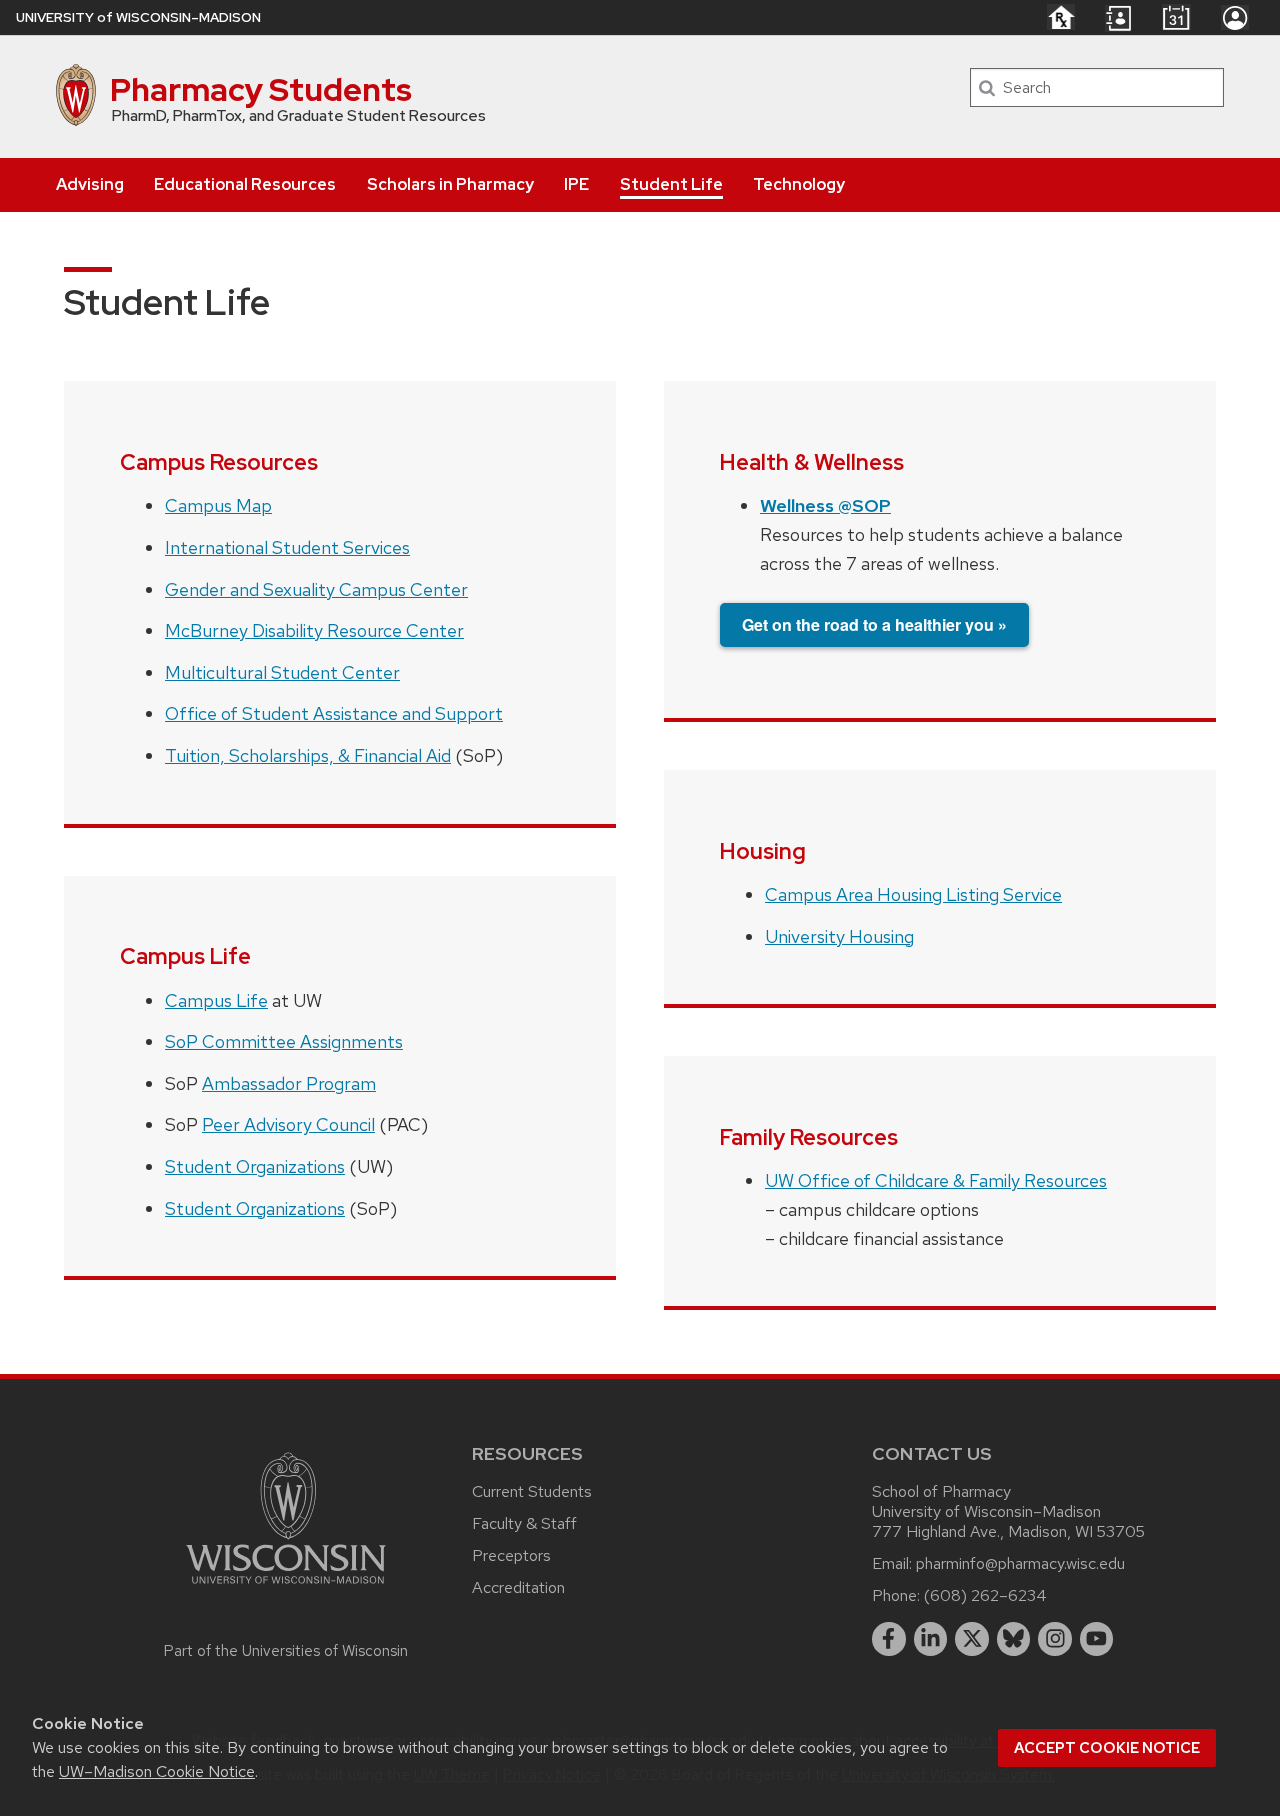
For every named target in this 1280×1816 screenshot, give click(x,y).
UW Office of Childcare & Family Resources (936, 1180)
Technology (799, 184)
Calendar (1176, 17)
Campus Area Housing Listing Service (913, 894)
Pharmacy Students (261, 89)
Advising (90, 184)
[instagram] (1055, 1639)
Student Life (671, 184)
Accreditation (518, 1587)
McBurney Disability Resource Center (314, 630)
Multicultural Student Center (282, 672)
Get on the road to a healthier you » (874, 624)
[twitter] (972, 1639)
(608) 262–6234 (985, 1595)
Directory (1118, 18)
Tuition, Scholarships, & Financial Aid (308, 755)
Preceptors (511, 1555)
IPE (576, 184)
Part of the (286, 1651)
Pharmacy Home (1061, 17)
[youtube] (1097, 1639)
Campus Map (218, 505)
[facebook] (889, 1639)
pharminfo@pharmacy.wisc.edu (1020, 1563)
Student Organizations (255, 1166)
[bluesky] (1014, 1639)
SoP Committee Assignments (284, 1041)
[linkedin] (931, 1639)
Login (1235, 17)
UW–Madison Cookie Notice (157, 1771)
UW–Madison (138, 17)
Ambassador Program (289, 1083)
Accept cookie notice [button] (1107, 1748)
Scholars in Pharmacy (450, 184)
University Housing (839, 936)
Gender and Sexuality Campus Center (316, 589)
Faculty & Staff (524, 1523)
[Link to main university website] (286, 1587)
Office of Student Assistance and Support (334, 713)
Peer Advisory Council (288, 1124)
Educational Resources (245, 184)
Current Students (532, 1491)
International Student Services (287, 547)
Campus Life (216, 1000)
